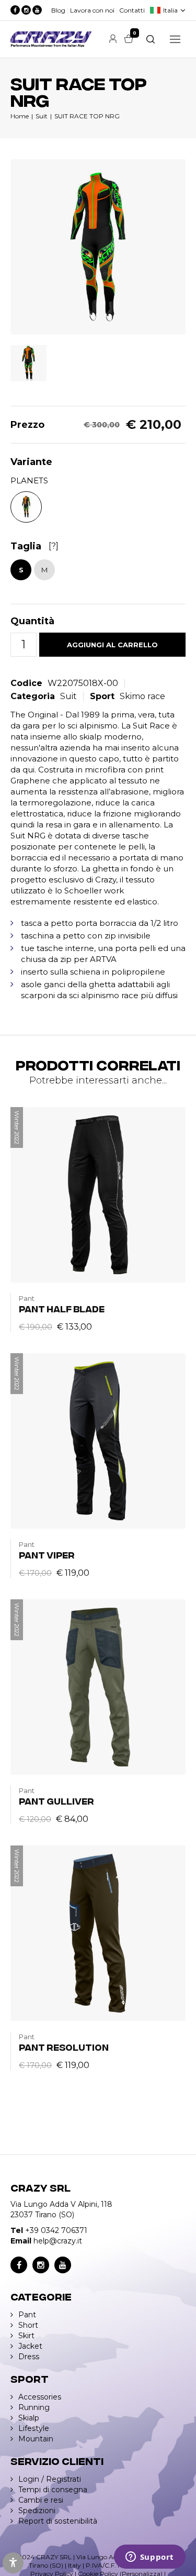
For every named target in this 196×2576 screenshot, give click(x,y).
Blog (58, 10)
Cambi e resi (41, 2500)
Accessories (40, 2397)
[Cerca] (151, 39)
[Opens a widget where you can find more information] (149, 2558)
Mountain (36, 2439)
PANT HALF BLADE (62, 1308)
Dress (29, 2357)
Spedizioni (37, 2511)
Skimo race (142, 696)
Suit (42, 116)
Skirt (26, 2336)
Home (20, 116)
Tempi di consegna (53, 2490)
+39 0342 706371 (56, 2230)
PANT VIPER (47, 1555)
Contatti (132, 10)
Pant (27, 2315)
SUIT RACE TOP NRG (87, 116)
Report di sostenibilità (58, 2521)
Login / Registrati (50, 2479)
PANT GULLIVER (56, 1801)
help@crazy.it (58, 2241)
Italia (170, 10)
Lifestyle (34, 2428)
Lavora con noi (92, 10)
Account (113, 39)
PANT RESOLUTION (64, 2047)
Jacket (30, 2346)
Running (34, 2407)
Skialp (29, 2418)
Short (28, 2325)
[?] (54, 546)
